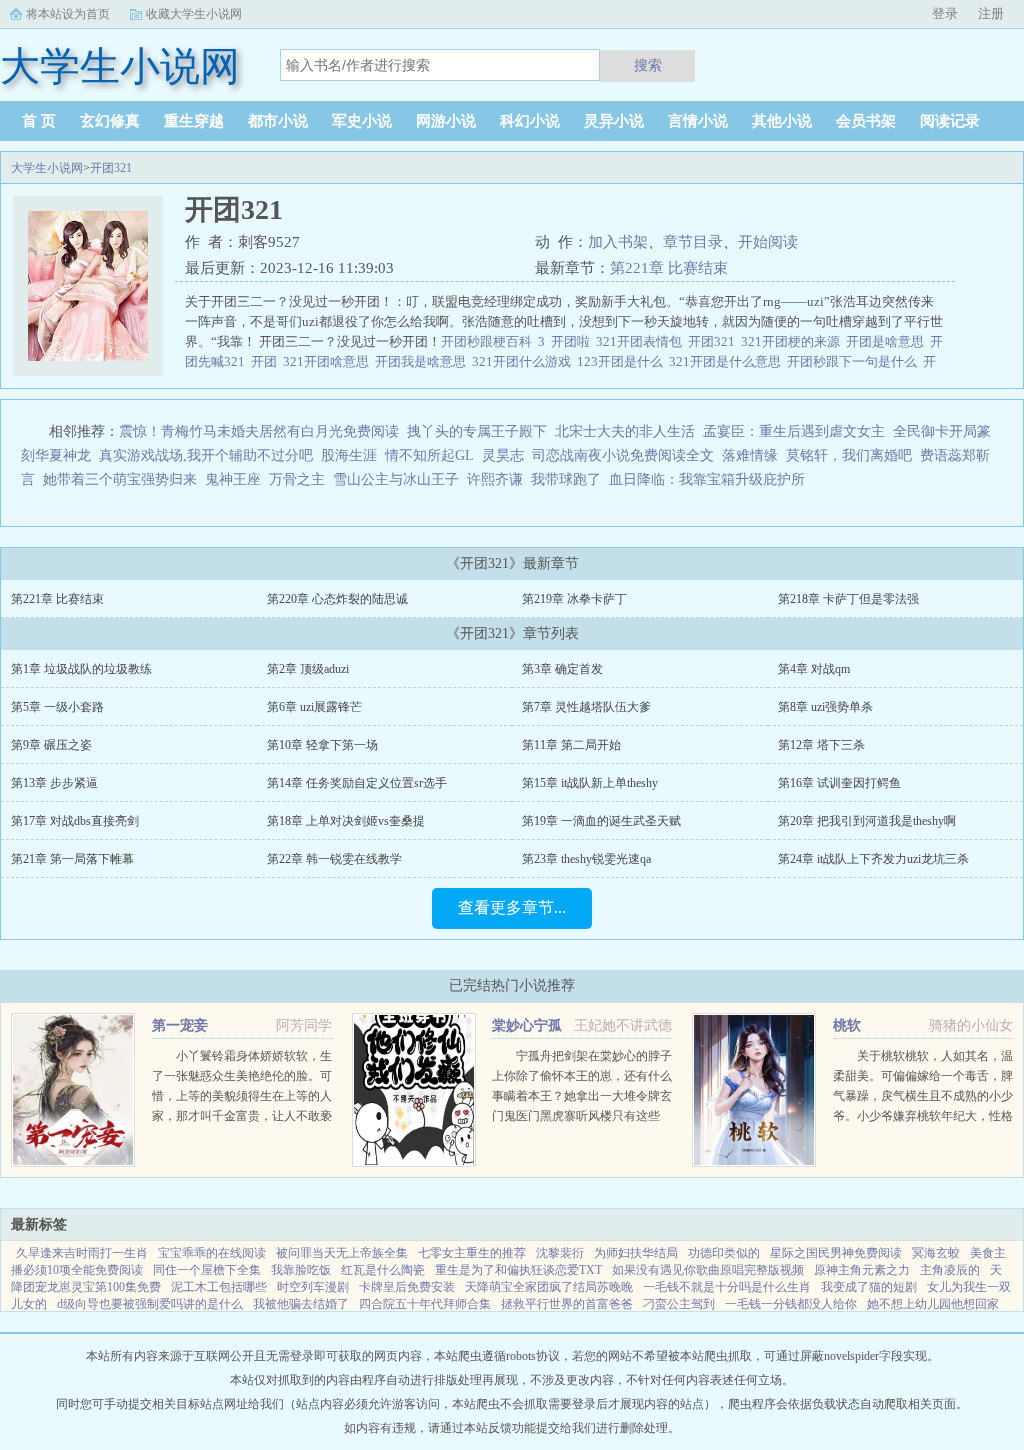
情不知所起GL (429, 455)
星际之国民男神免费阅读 (836, 1253)
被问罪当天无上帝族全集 (342, 1253)
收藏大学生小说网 (194, 14)
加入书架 (618, 242)
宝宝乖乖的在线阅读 (212, 1253)
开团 (267, 361)
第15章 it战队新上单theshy (590, 783)
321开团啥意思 (329, 361)
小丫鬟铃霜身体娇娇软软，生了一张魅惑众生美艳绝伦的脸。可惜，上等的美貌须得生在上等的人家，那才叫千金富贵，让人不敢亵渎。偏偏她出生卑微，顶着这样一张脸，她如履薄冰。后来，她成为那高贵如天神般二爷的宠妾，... (242, 1116)
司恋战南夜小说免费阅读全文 (623, 455)
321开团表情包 (642, 341)
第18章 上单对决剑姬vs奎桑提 (346, 821)
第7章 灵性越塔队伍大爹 (586, 707)
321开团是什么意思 (728, 361)
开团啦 (573, 341)
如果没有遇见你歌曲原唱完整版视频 (708, 1270)
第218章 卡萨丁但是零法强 (848, 599)
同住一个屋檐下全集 (207, 1270)
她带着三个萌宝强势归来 (120, 479)
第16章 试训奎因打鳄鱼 (839, 783)
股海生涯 (349, 455)
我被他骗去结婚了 (301, 1304)
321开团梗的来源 (793, 341)
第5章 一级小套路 (57, 707)
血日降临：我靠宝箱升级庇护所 (707, 479)
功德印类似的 (724, 1253)
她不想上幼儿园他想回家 (933, 1304)
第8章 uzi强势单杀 (825, 707)
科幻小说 (530, 121)
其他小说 (782, 121)
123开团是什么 (623, 361)
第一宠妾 (180, 1025)
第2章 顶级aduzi (308, 669)
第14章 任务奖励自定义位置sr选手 (357, 783)
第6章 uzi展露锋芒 (314, 707)
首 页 (39, 121)
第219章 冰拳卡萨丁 (574, 599)
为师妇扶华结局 (636, 1253)
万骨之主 (297, 479)
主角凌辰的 (950, 1270)
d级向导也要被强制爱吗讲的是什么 (150, 1304)
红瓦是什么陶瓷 (383, 1270)
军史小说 (362, 121)
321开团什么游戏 (524, 361)
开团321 (111, 168)
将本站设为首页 (68, 14)
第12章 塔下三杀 (821, 745)
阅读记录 (950, 121)
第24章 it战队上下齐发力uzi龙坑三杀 (873, 859)
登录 (945, 13)
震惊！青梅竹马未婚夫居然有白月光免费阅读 (259, 431)
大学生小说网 (47, 168)
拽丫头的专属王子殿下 (477, 431)
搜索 (648, 65)
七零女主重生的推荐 (472, 1253)
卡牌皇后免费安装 (407, 1287)
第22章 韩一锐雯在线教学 (334, 859)
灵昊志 (503, 455)
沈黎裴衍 (560, 1253)
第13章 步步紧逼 (54, 783)
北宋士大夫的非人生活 (625, 431)
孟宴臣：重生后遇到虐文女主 (794, 431)
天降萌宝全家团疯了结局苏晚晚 (549, 1287)
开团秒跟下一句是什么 (855, 361)
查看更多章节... (512, 907)
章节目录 (693, 242)
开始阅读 (768, 242)
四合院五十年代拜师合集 (425, 1304)
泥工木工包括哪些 (219, 1287)
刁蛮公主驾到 (679, 1304)
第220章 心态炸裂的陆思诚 (337, 599)
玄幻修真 (110, 121)
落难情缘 (750, 455)
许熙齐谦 (495, 479)
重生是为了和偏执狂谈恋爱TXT (518, 1270)
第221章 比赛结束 (669, 268)
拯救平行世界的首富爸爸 (567, 1304)
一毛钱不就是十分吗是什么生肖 (727, 1287)
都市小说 (278, 121)
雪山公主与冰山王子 (396, 479)
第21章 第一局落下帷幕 (72, 859)
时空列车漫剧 (313, 1287)
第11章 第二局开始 (571, 745)
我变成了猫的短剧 (869, 1287)
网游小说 (446, 121)
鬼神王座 (233, 479)
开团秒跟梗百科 (489, 341)
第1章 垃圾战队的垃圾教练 (81, 669)
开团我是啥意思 (423, 361)
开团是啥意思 (888, 341)
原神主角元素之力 (862, 1270)
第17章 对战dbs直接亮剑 (75, 821)
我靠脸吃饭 (301, 1270)
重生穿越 (194, 121)
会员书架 (866, 121)
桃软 (847, 1025)
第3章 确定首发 (562, 669)
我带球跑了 (566, 479)
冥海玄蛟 (936, 1253)
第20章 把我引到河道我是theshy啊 (867, 821)
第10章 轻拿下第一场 (322, 745)
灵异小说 (614, 121)
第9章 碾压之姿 (51, 745)
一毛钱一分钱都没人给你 (791, 1304)
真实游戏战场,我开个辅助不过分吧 (206, 455)
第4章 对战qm (814, 669)
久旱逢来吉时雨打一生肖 (82, 1253)
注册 (991, 13)
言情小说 (698, 121)
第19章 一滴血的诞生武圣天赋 (601, 821)
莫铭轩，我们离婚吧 (849, 455)
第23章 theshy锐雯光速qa (586, 859)
